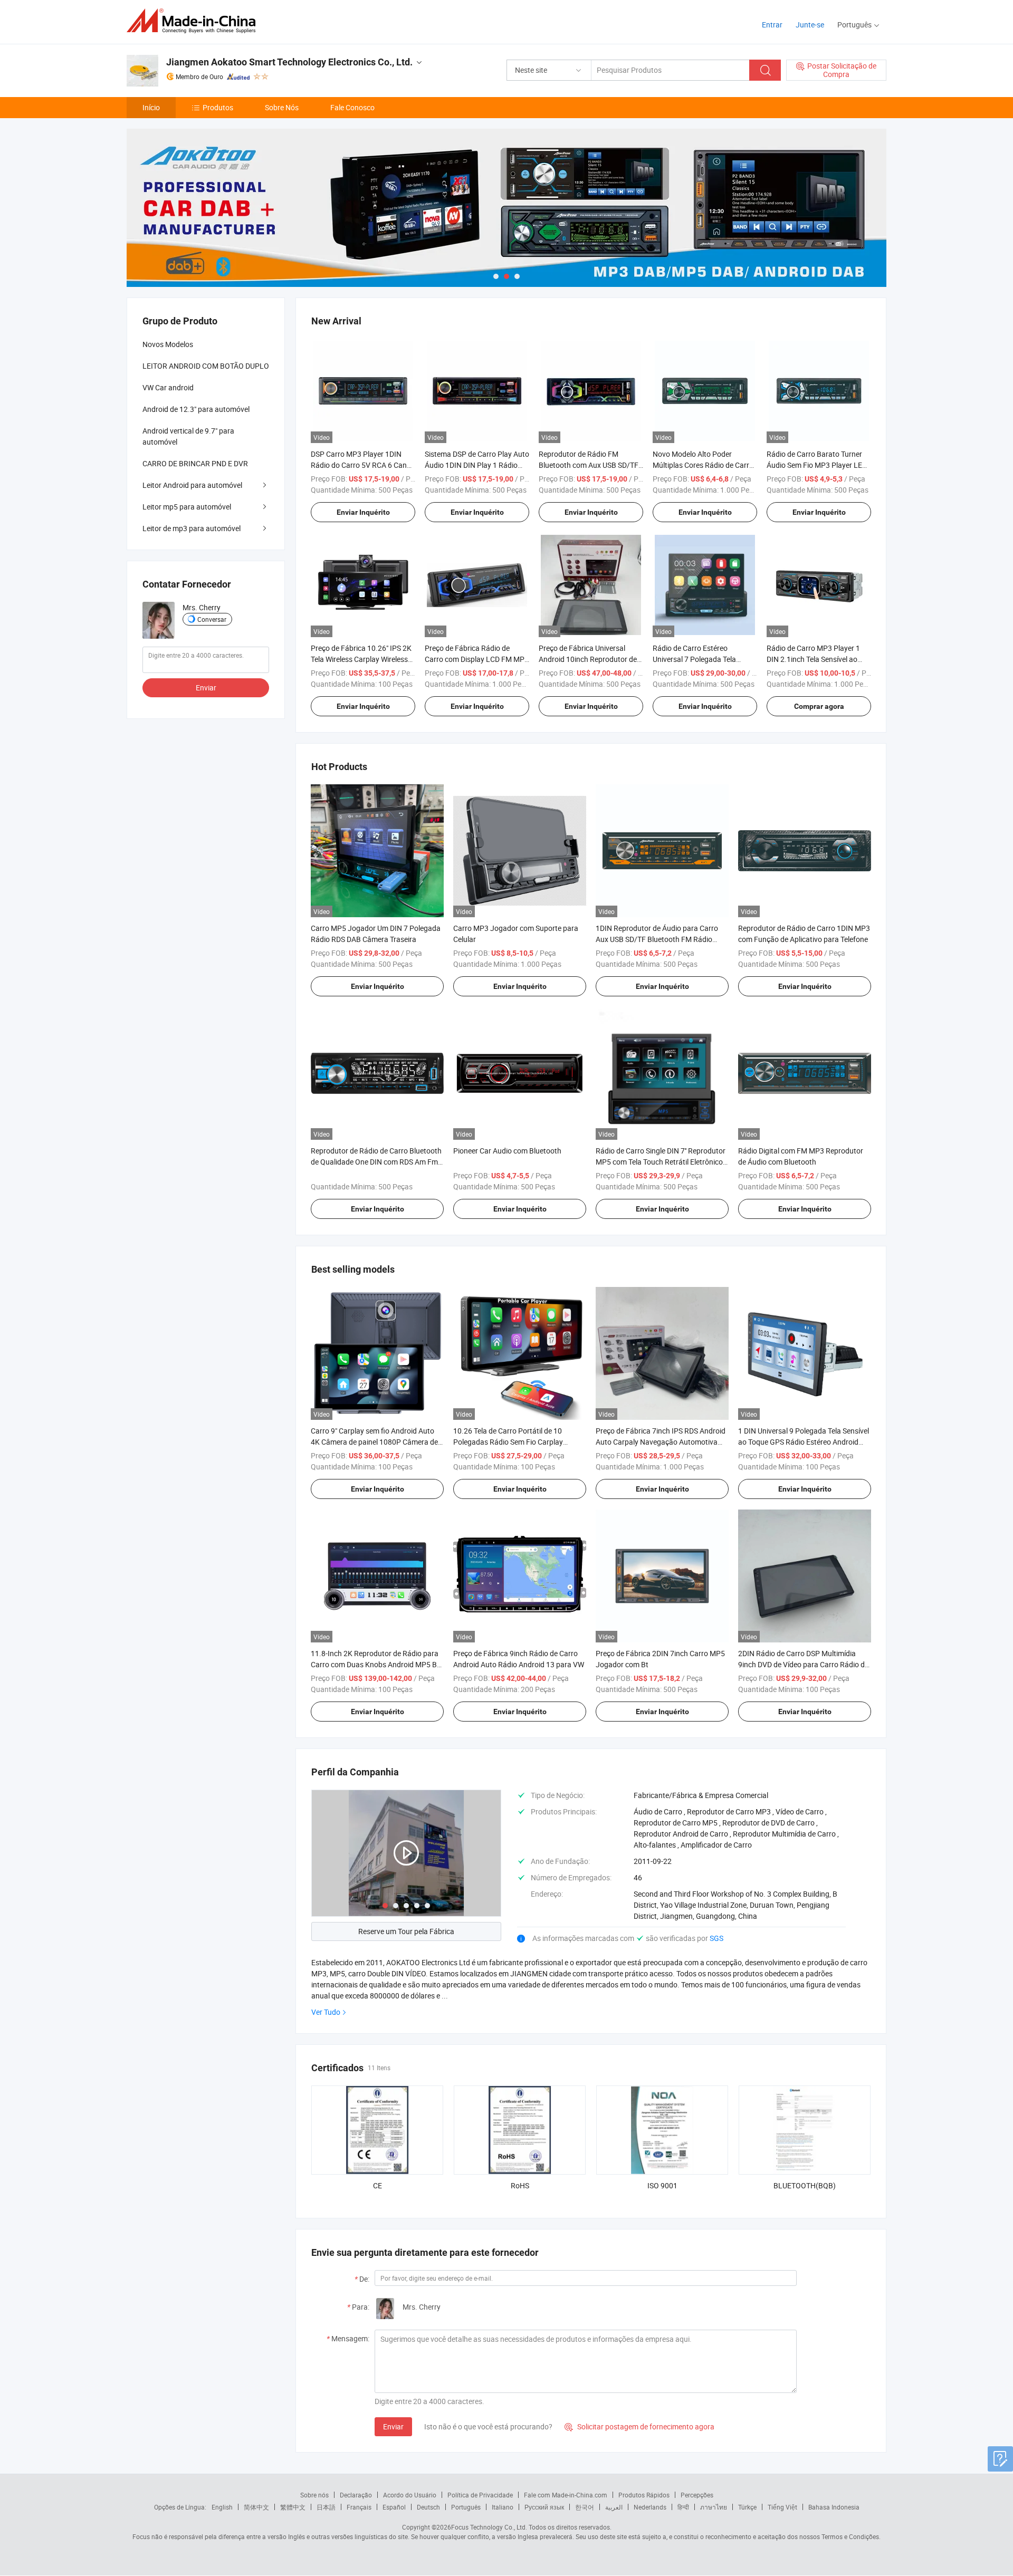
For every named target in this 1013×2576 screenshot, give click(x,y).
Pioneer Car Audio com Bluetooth (507, 1151)
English (222, 2507)
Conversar (212, 619)
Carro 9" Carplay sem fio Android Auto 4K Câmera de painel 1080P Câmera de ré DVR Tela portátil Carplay (374, 1442)
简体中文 (256, 2507)
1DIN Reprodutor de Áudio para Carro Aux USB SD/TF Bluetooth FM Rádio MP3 (657, 939)
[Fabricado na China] (194, 21)
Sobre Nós (282, 107)
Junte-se (810, 25)
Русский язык (544, 2507)
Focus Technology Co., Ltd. (489, 2527)
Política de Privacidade (480, 2495)
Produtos (218, 107)
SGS (716, 1938)
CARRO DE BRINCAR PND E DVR (195, 463)
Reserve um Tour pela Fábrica (406, 1931)
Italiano (503, 2507)
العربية (614, 2507)
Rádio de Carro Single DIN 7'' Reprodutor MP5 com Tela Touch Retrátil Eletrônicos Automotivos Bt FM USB (661, 1162)
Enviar (393, 2426)
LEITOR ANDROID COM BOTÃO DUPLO (206, 366)
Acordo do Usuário (410, 2495)
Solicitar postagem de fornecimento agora (639, 2426)
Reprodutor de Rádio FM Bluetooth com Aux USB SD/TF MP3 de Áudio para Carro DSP (589, 465)
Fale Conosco (352, 107)
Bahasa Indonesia (834, 2507)
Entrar (772, 25)
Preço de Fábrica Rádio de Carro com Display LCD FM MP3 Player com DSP (477, 659)
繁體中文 (293, 2507)
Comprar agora (819, 706)
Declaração (356, 2495)
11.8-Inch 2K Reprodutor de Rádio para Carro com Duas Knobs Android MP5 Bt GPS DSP (375, 1664)
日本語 (326, 2507)
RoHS (520, 2185)
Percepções (697, 2495)
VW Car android (168, 387)
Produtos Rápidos (644, 2495)
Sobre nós (314, 2495)
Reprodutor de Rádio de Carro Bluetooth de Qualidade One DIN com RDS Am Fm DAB (376, 1162)
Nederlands (650, 2507)
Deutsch (428, 2507)
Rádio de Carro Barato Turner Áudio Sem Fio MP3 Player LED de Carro (817, 465)
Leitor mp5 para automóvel (187, 507)
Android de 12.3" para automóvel (196, 409)
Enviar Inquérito (363, 512)
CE (378, 2185)
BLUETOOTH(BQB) (805, 2185)
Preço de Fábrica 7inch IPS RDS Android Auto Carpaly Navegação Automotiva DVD (661, 1442)
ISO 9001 (662, 2185)
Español (394, 2507)
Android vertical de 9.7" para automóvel (188, 436)
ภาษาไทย (714, 2507)
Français (359, 2507)
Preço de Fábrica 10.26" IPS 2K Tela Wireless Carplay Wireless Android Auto (361, 659)
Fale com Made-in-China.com (566, 2495)
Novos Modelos (168, 344)
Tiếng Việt (782, 2507)
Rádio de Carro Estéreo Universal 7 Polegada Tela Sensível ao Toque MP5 (694, 659)
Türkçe (747, 2507)
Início (151, 107)
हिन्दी (683, 2507)
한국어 (585, 2507)
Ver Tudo (326, 2012)
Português (466, 2507)
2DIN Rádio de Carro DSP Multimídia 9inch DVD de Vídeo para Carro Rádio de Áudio (803, 1664)
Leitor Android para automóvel (192, 485)
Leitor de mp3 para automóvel (192, 528)
